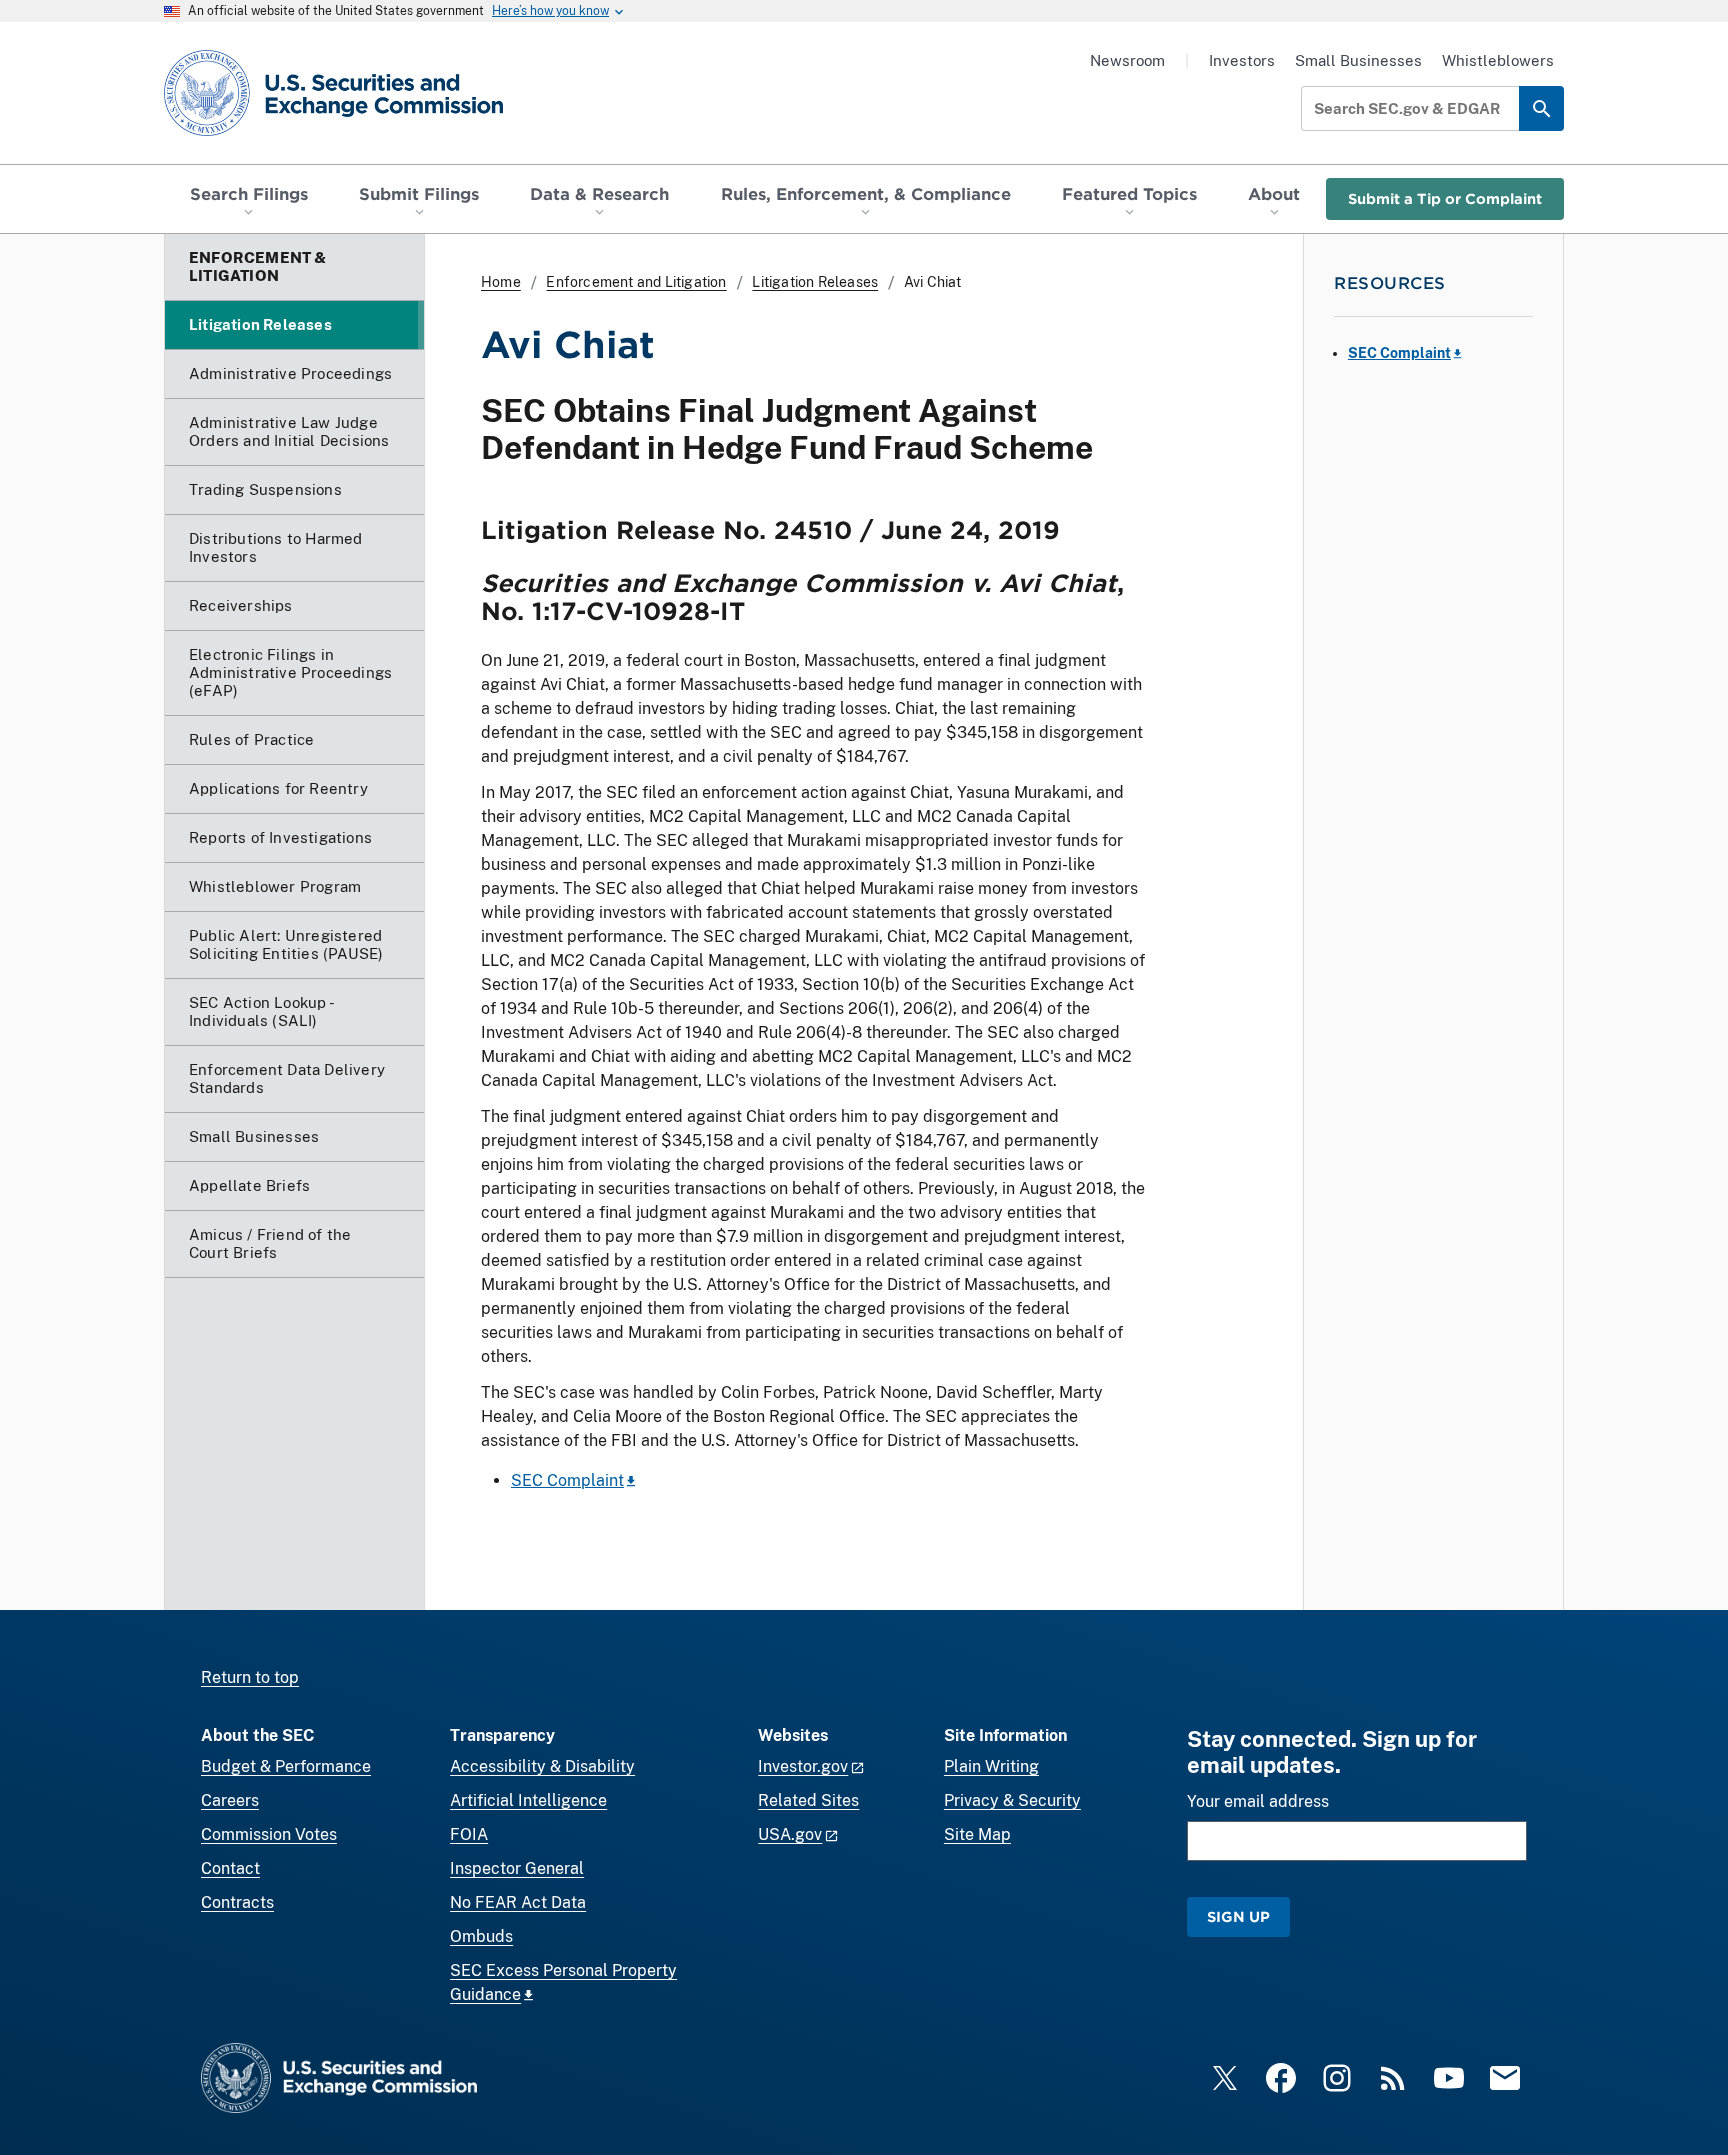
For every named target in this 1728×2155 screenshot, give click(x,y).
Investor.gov (803, 1766)
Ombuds (481, 1936)
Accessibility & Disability (542, 1766)
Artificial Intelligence (528, 1800)
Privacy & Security (1012, 1800)
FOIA (469, 1834)
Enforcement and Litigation (636, 282)
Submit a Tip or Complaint (1445, 198)
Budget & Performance (286, 1766)
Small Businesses (1358, 60)
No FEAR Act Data (518, 1902)
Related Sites (808, 1800)
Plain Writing (991, 1766)
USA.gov (790, 1834)
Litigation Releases (815, 282)
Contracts (237, 1902)
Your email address (1258, 1801)
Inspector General (517, 1868)
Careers (230, 1800)
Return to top (250, 1677)
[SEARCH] (1541, 108)
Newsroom (1127, 60)
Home (501, 282)
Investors (1242, 60)
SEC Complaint (567, 1480)
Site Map (977, 1834)
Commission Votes (269, 1834)
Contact (230, 1868)
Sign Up (1238, 1916)
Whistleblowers (1498, 60)
